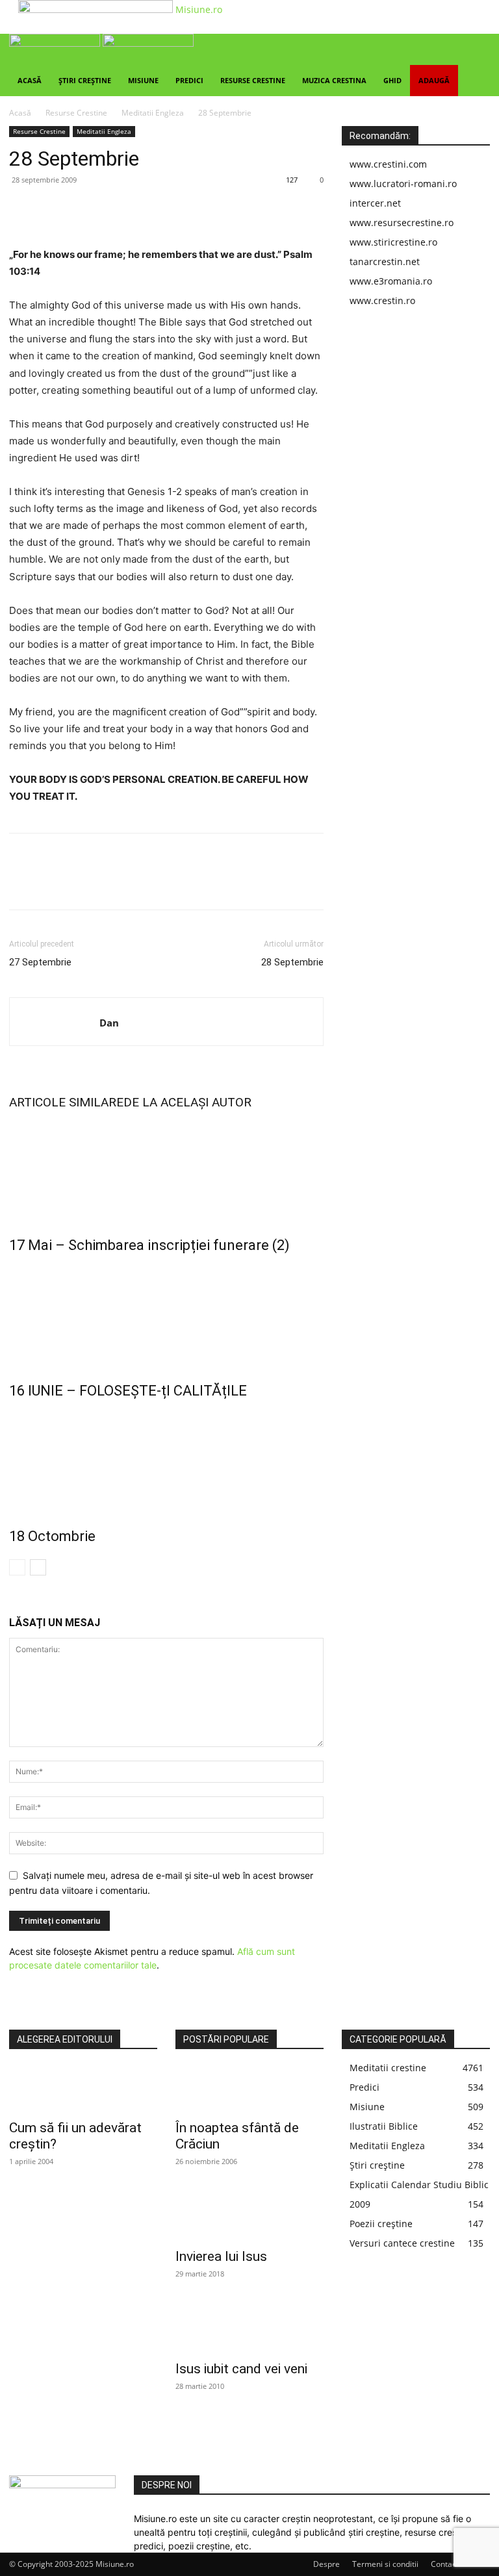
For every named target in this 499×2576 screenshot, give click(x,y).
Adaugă (434, 80)
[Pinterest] (82, 209)
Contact (445, 2564)
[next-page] (38, 1567)
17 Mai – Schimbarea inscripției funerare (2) (149, 1245)
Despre (326, 2564)
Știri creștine (85, 80)
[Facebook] (22, 209)
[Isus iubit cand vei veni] (249, 2330)
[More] (142, 209)
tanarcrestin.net (385, 261)
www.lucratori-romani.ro (403, 184)
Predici (189, 80)
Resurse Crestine (253, 80)
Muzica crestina (334, 80)
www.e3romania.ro (391, 281)
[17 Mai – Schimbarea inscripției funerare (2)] (166, 1169)
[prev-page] (17, 1567)
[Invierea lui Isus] (249, 2217)
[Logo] (56, 43)
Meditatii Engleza (153, 113)
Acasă (30, 80)
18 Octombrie (52, 1536)
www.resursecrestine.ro (402, 223)
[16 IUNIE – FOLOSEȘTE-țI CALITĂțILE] (166, 1315)
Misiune (143, 80)
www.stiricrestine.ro (393, 242)
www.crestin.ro (382, 300)
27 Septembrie (40, 962)
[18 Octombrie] (166, 1460)
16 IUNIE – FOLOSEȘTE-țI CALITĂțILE (128, 1391)
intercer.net (375, 203)
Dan (109, 1023)
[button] (474, 50)
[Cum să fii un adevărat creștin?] (83, 2089)
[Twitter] (52, 209)
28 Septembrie (292, 962)
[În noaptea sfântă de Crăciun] (249, 2089)
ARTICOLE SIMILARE (66, 1102)
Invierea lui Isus (221, 2256)
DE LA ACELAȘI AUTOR (187, 1102)
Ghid (392, 80)
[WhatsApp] (112, 209)
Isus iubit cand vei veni (241, 2369)
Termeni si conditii (385, 2564)
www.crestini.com (388, 164)
